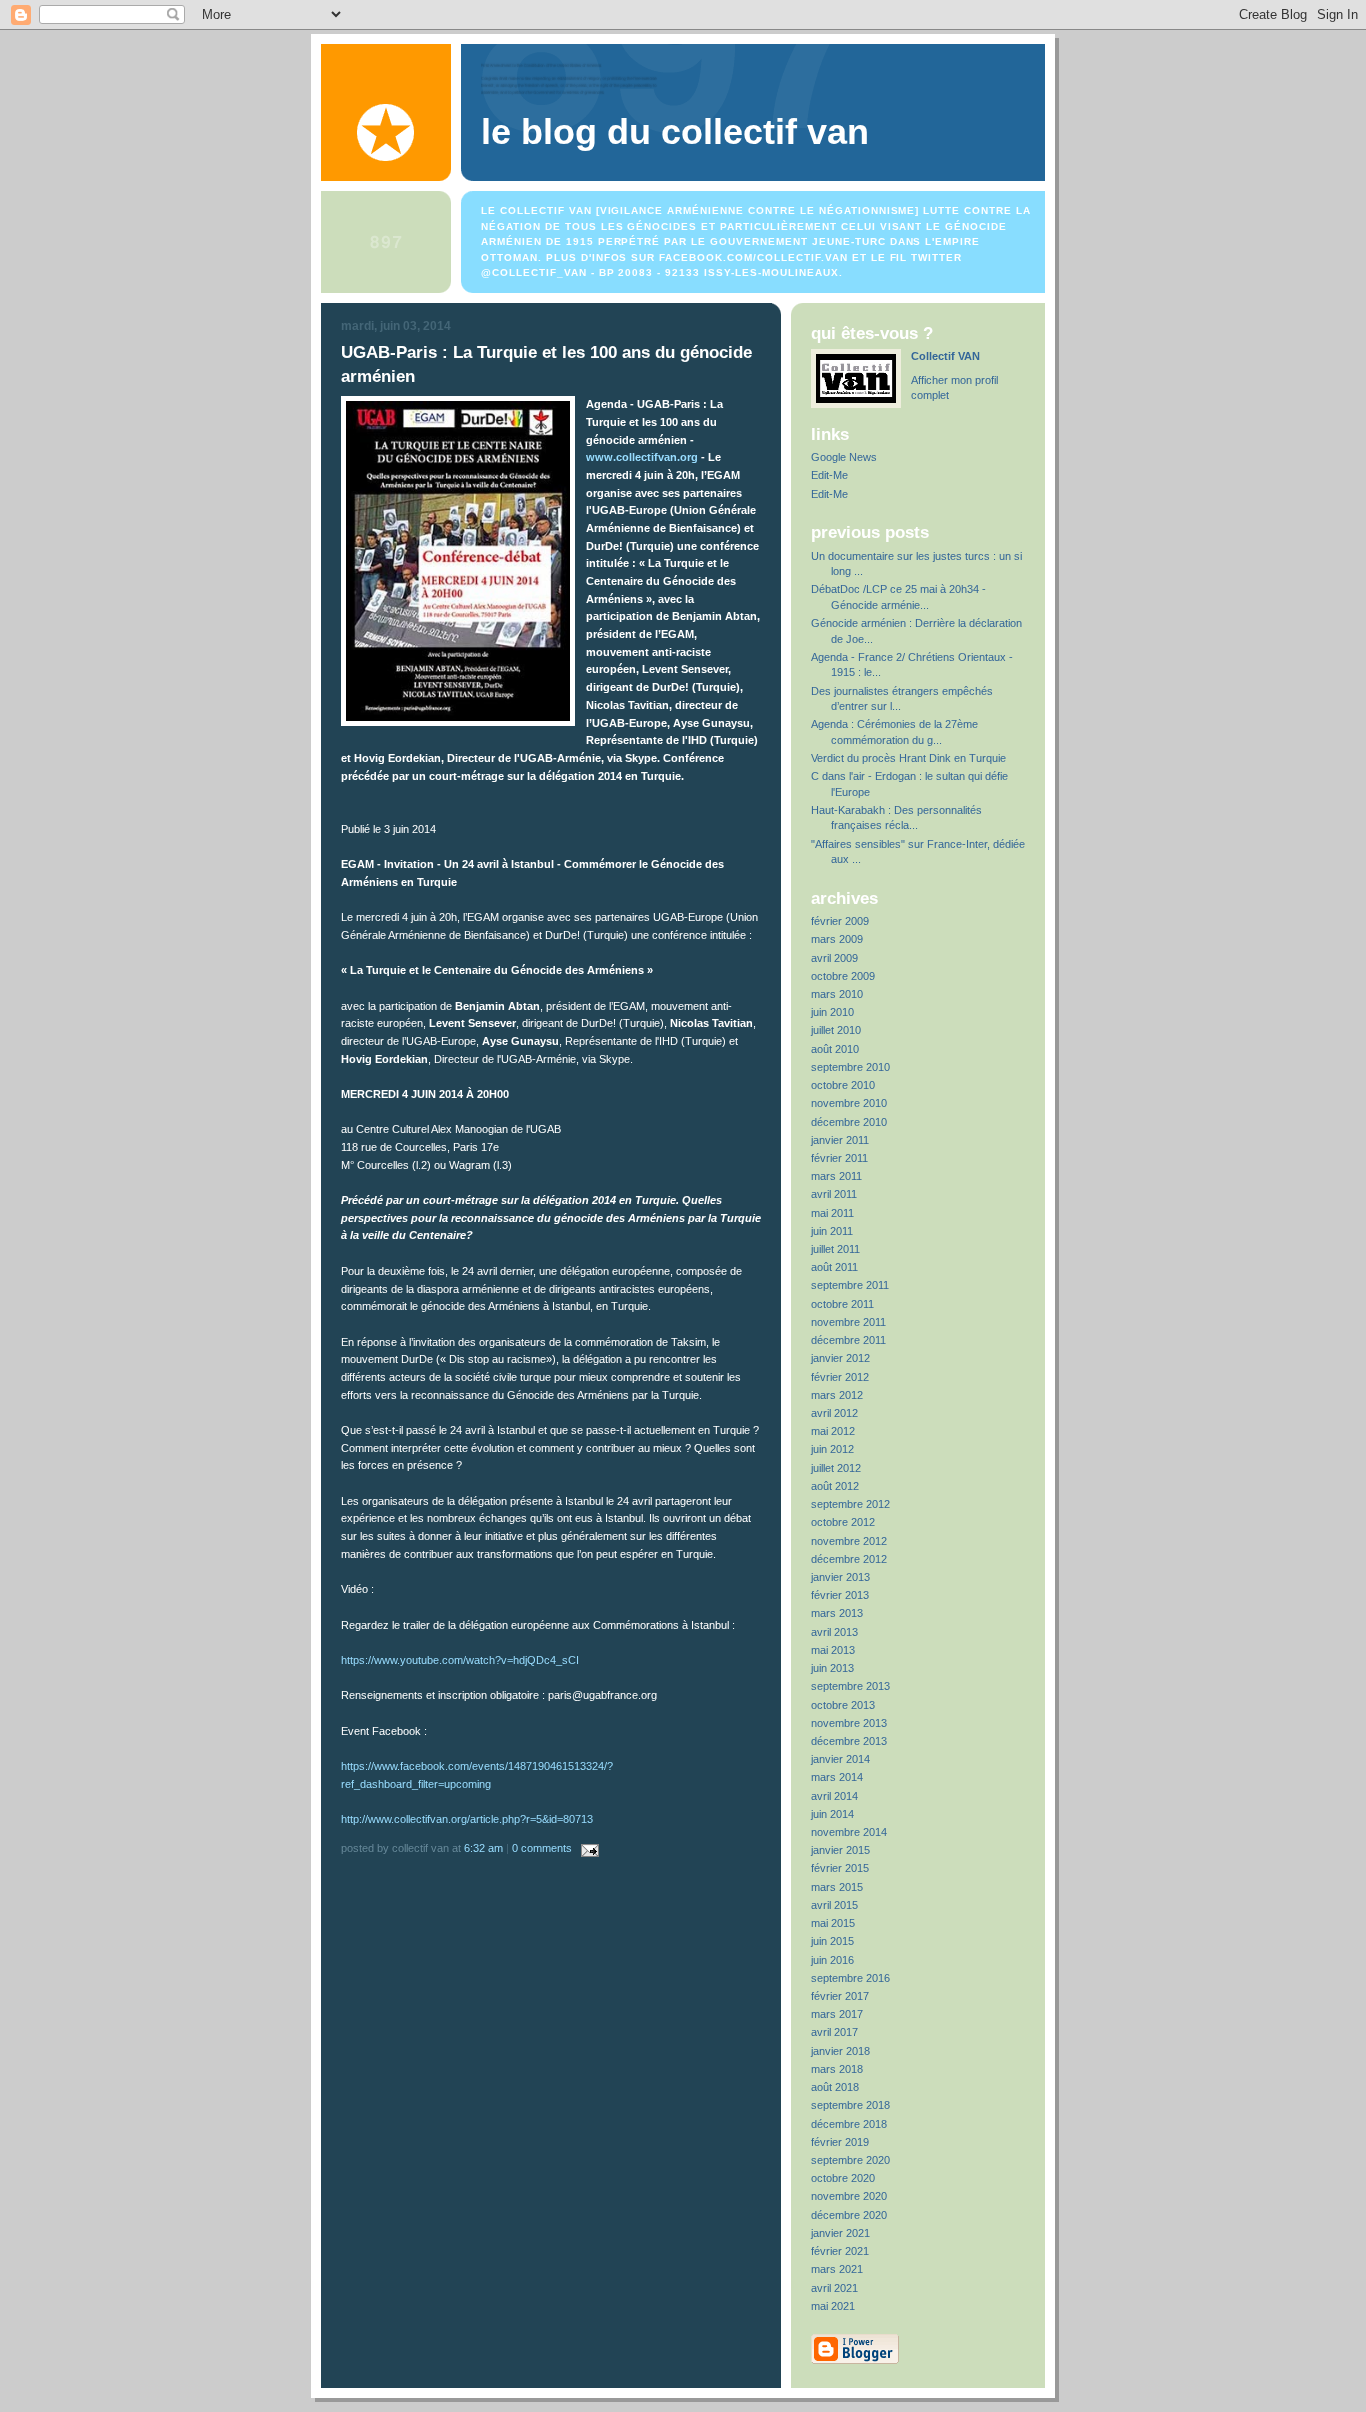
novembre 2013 (849, 1723)
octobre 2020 (843, 2178)
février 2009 (840, 921)
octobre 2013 (843, 1705)
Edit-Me (829, 475)
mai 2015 (833, 1923)
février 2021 (840, 2251)
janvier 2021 (840, 2233)
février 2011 (839, 1158)
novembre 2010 (849, 1103)
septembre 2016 (850, 1978)
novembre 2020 (849, 2196)
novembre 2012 (849, 1541)
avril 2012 (834, 1413)
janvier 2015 (840, 1850)
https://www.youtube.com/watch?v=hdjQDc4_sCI (460, 1660)
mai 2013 (833, 1650)
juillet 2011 (835, 1249)
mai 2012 (833, 1431)
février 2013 (840, 1595)
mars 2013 (837, 1613)
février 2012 (840, 1377)
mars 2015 (837, 1887)
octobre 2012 (843, 1522)
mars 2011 (836, 1176)
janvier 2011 (840, 1140)
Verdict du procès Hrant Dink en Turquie (908, 758)
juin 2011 (832, 1231)
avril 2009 (834, 958)
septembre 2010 (850, 1067)
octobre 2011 (842, 1304)
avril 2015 (834, 1905)
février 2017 (840, 1996)
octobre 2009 (843, 976)
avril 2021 (834, 2288)
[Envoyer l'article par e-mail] (587, 1848)
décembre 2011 (848, 1340)
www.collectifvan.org (643, 457)
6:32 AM (483, 1848)
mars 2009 (837, 939)
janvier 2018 (840, 2051)
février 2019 (840, 2142)
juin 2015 (832, 1941)
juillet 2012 (836, 1468)
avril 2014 (834, 1796)
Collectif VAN (945, 356)
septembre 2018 (850, 2105)
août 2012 (835, 1486)
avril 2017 (834, 2032)
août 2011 (834, 1267)
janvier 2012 (840, 1358)
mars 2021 (837, 2269)
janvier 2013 (840, 1577)
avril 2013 (834, 1632)
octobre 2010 (843, 1085)
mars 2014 (837, 1777)
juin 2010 (832, 1012)
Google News (844, 457)
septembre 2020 (850, 2160)
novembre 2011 (848, 1322)
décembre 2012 (849, 1559)
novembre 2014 (849, 1832)
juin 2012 (832, 1449)
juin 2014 (832, 1814)
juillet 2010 (836, 1030)
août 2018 (835, 2087)
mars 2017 (837, 2014)
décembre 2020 (849, 2215)
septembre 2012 (850, 1504)
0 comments (542, 1848)
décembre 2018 (849, 2124)
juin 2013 (832, 1668)
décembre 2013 (849, 1741)
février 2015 (840, 1868)
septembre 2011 (850, 1285)
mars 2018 (837, 2069)
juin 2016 (832, 1960)
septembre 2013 (850, 1686)
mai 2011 (832, 1213)
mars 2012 (837, 1395)
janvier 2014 (840, 1759)
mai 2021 (833, 2306)
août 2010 (835, 1049)
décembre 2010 (849, 1122)
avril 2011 (834, 1194)
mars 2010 (837, 994)
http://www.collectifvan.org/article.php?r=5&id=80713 (467, 1819)
